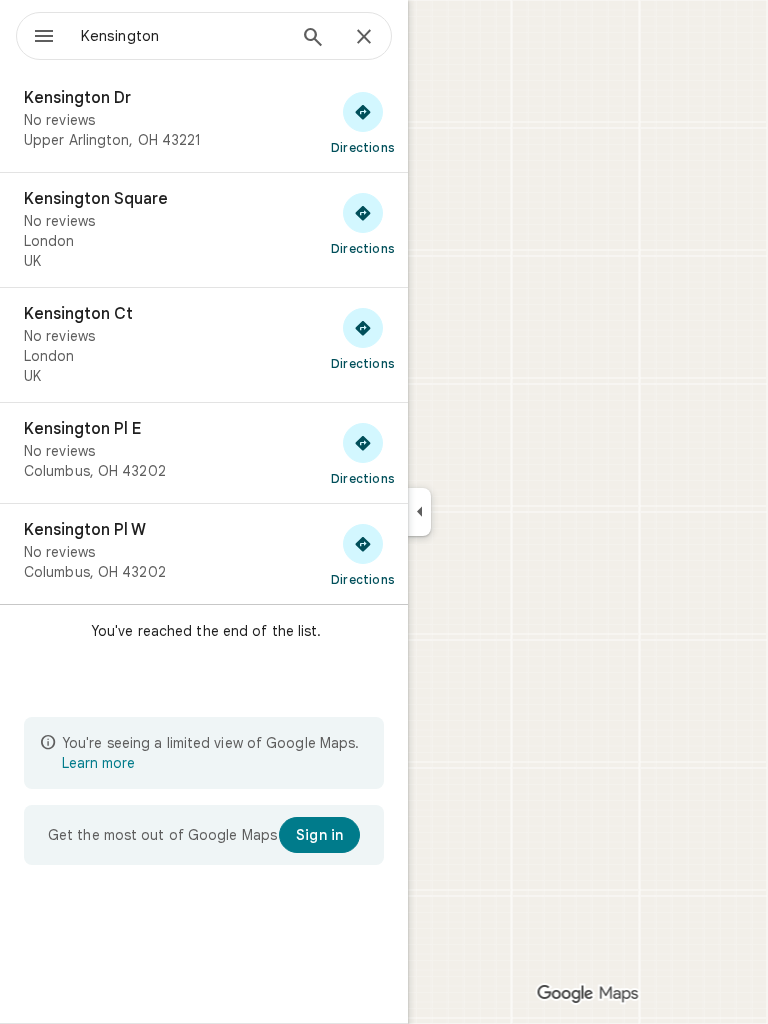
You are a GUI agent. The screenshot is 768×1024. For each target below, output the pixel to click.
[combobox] (183, 36)
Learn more (98, 763)
